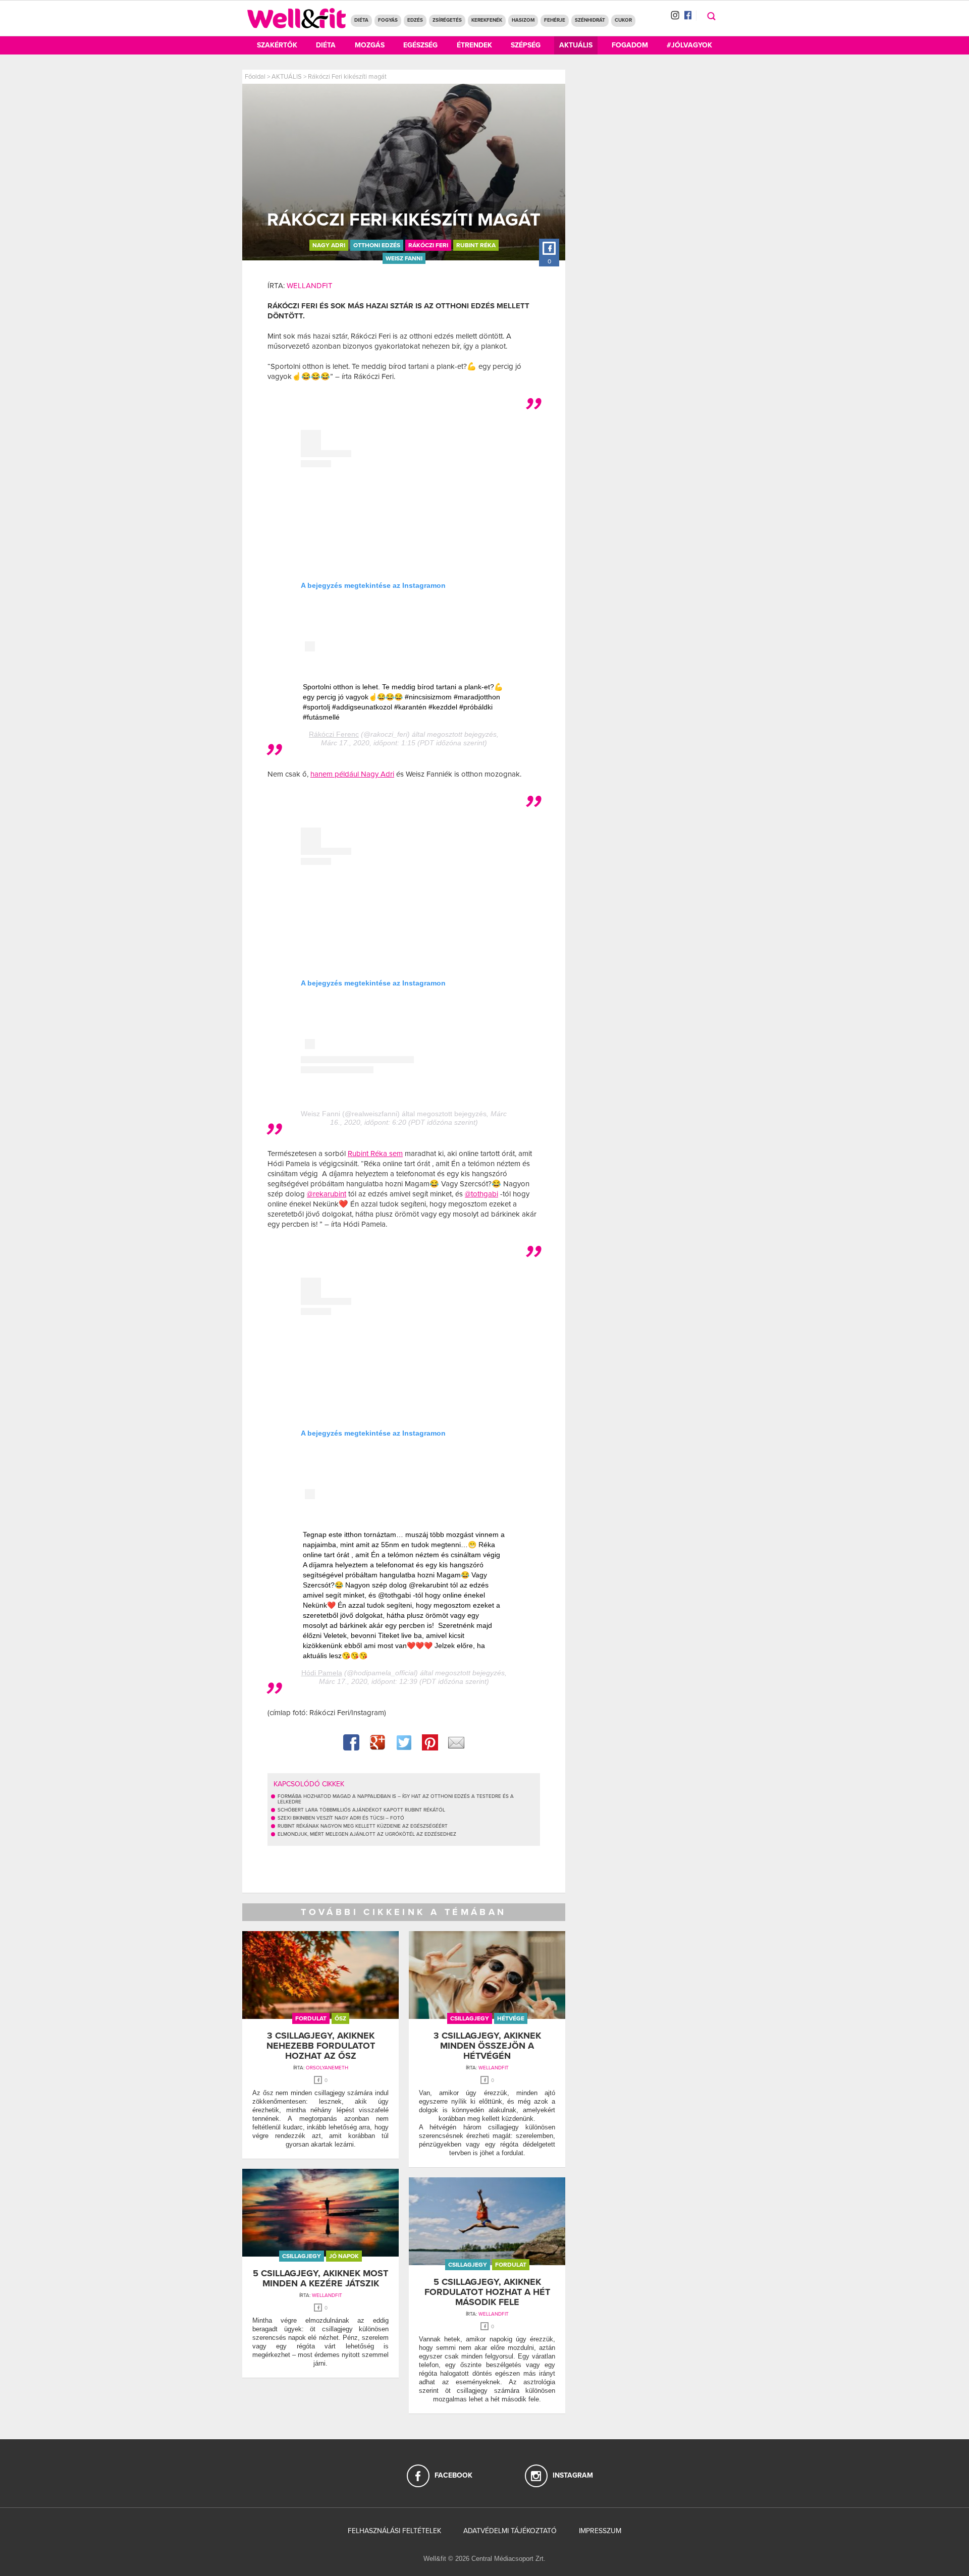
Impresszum (600, 2531)
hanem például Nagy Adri (352, 774)
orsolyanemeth (327, 2068)
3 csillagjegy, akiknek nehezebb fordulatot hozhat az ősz (321, 2046)
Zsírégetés (447, 20)
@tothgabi (481, 1194)
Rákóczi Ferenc (334, 734)
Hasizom (523, 20)
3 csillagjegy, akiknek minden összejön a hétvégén (487, 2046)
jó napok (344, 2256)
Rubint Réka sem (375, 1154)
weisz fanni (404, 258)
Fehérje (555, 20)
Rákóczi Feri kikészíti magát (347, 77)
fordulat (311, 2018)
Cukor (623, 20)
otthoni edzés (377, 245)
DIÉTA (361, 20)
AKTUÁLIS (287, 77)
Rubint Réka (476, 245)
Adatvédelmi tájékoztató (510, 2531)
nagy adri (329, 245)
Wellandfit (310, 286)
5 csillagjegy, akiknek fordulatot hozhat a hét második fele (487, 2292)
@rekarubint (327, 1194)
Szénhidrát (590, 20)
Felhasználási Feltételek (394, 2531)
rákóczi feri (428, 245)
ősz (340, 2018)
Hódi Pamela (322, 1673)
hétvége (511, 2018)
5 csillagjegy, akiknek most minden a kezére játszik (320, 2278)
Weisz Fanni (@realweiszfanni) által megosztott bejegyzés (394, 1114)
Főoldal (255, 77)
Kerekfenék (487, 20)
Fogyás (388, 20)
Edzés (415, 20)
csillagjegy (470, 2018)
